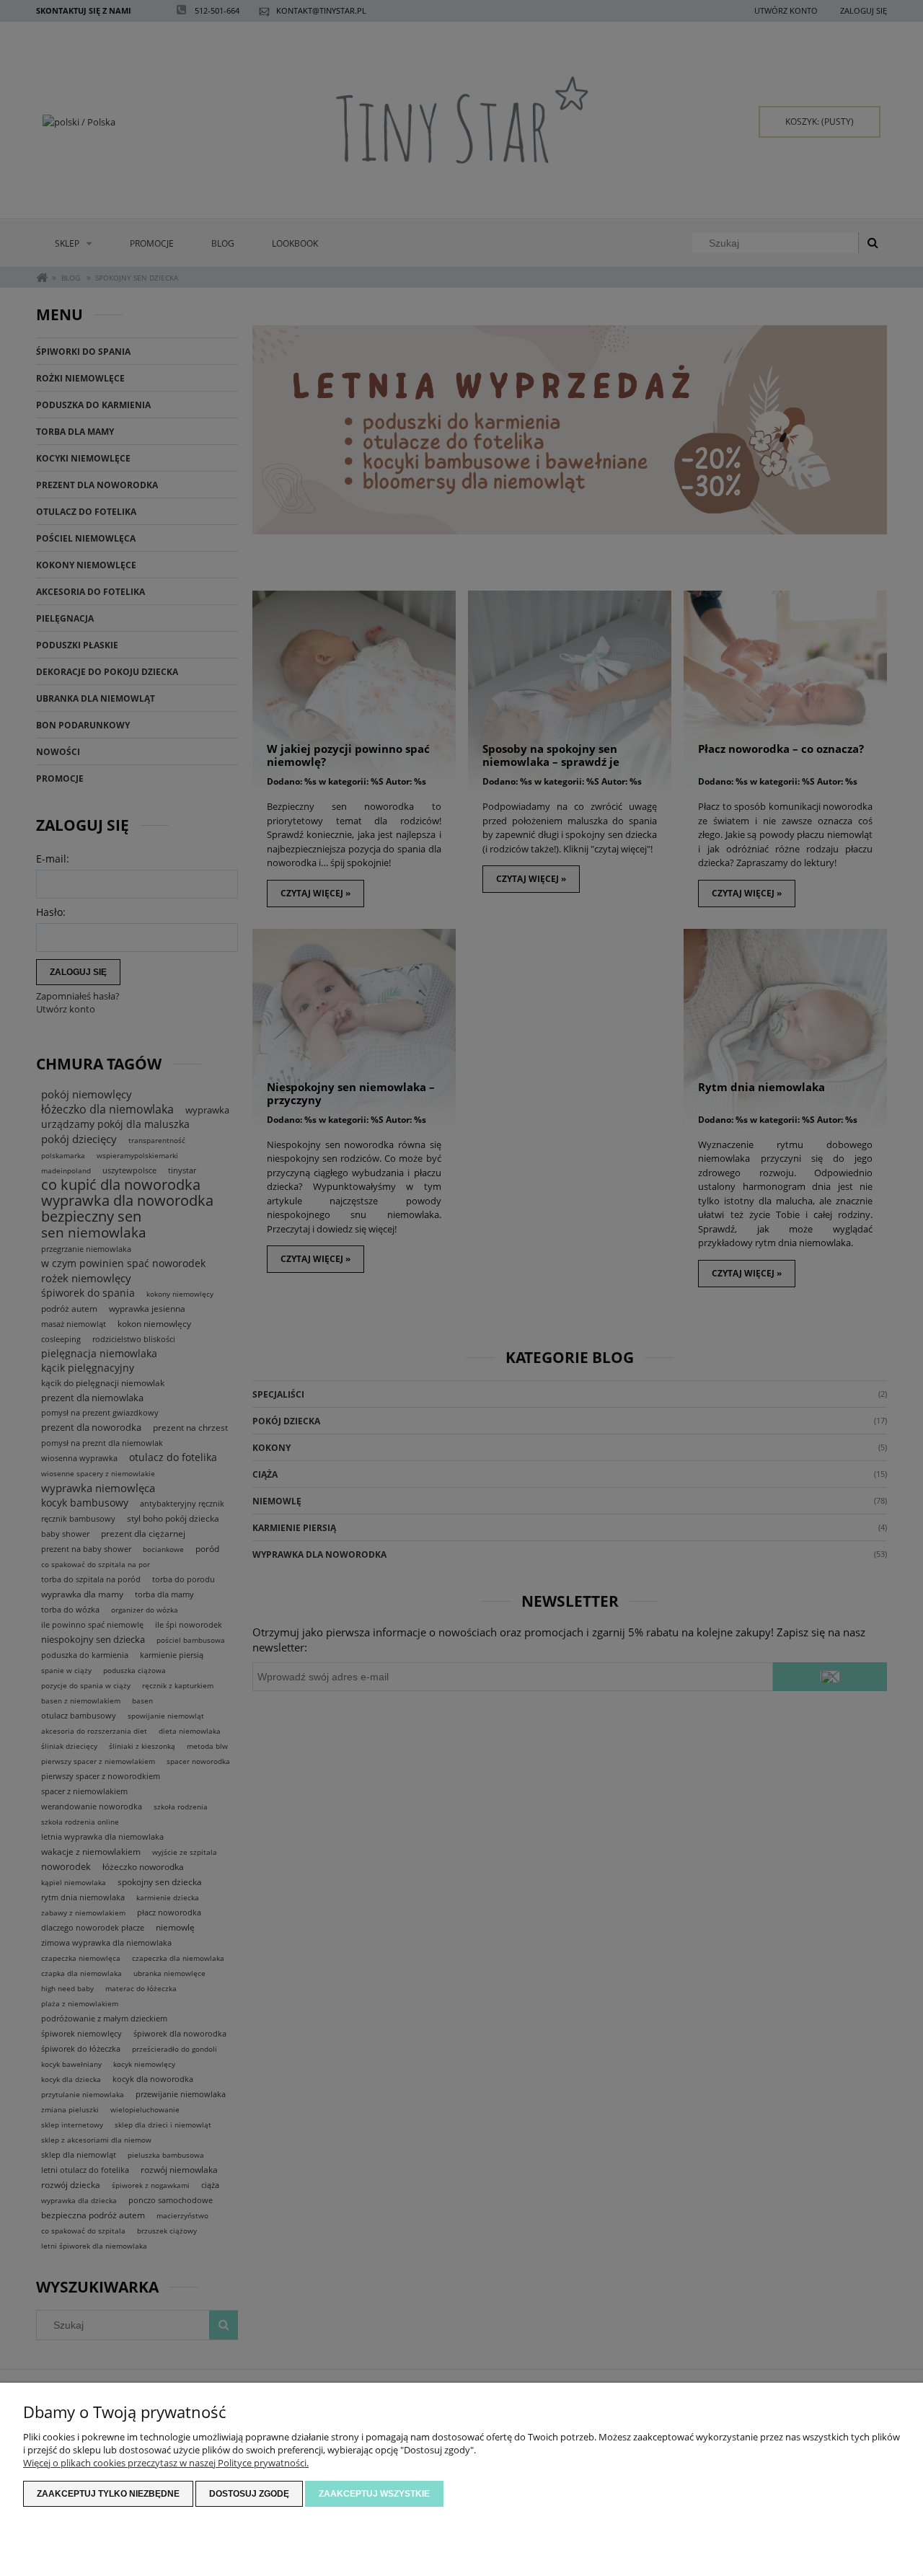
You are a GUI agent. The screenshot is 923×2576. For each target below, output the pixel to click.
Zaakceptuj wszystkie (374, 2494)
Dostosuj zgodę (249, 2494)
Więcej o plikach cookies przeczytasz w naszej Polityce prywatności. (166, 2463)
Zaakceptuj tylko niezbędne (108, 2494)
